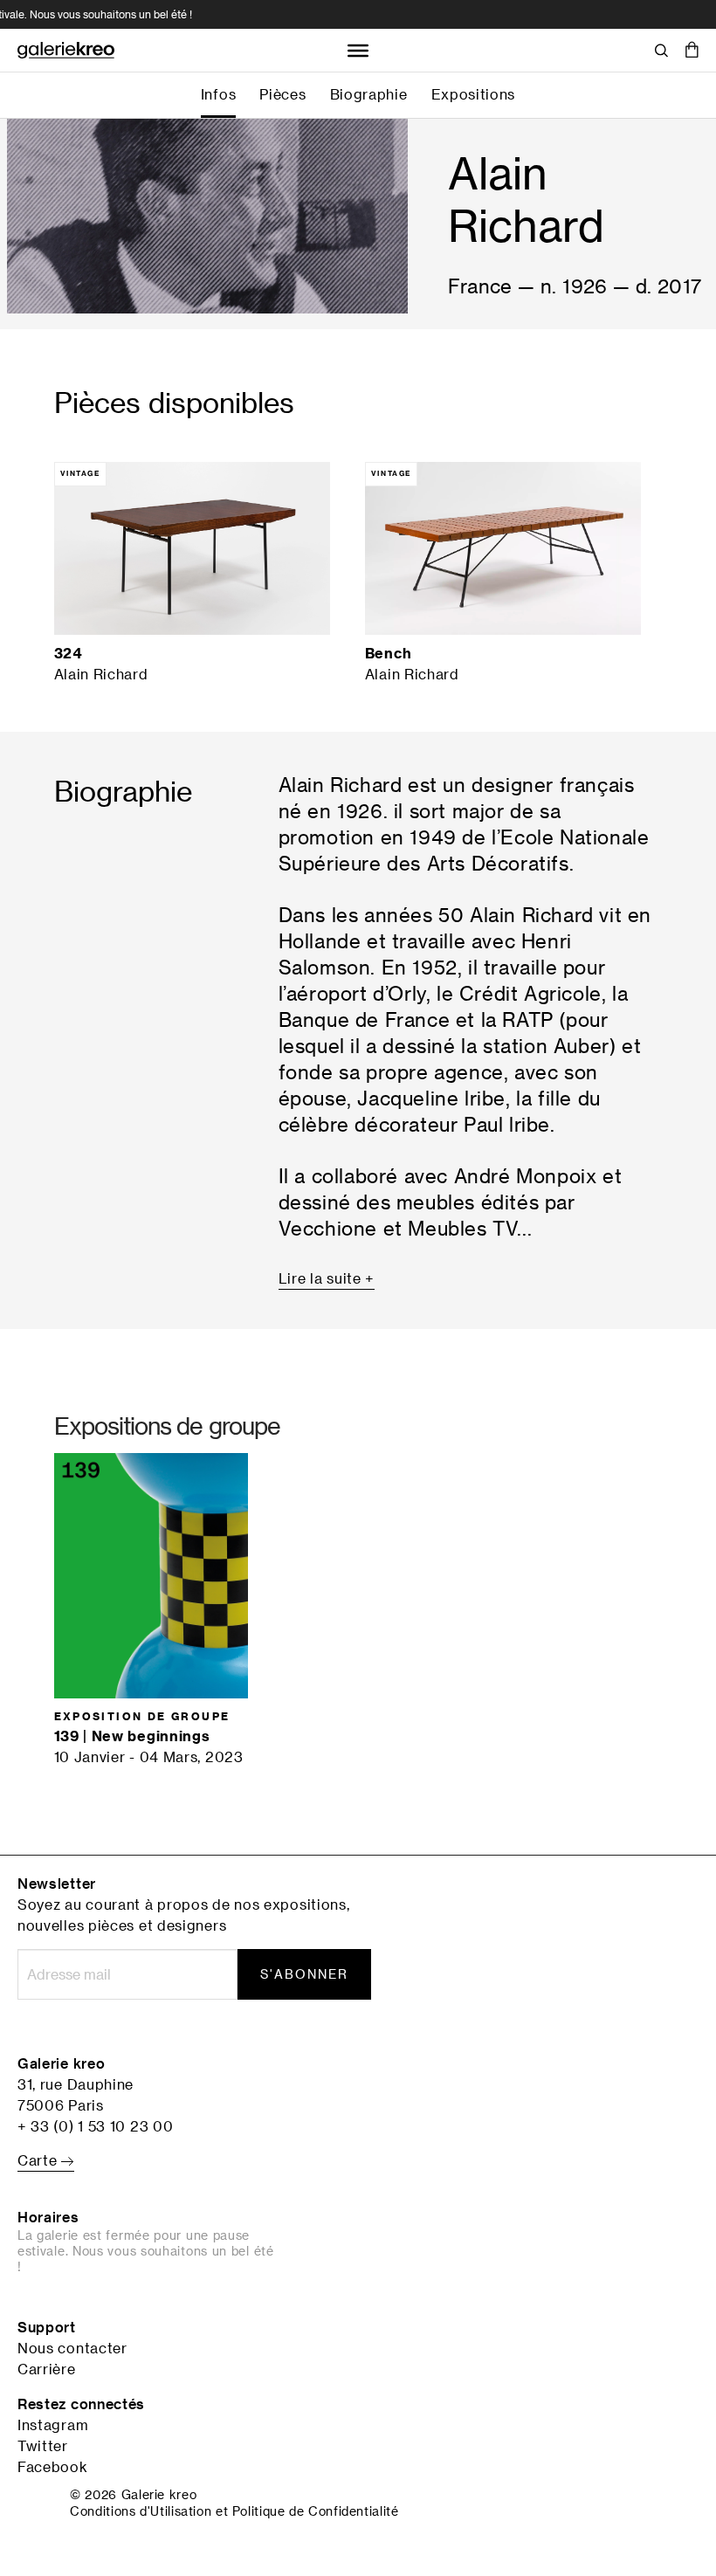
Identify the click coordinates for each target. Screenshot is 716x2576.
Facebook (53, 2467)
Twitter (43, 2446)
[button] (692, 51)
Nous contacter (72, 2348)
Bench (389, 653)
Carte (39, 2160)
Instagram (53, 2425)
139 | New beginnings (132, 1736)
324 (68, 653)
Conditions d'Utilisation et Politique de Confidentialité (234, 2511)
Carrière (47, 2369)
